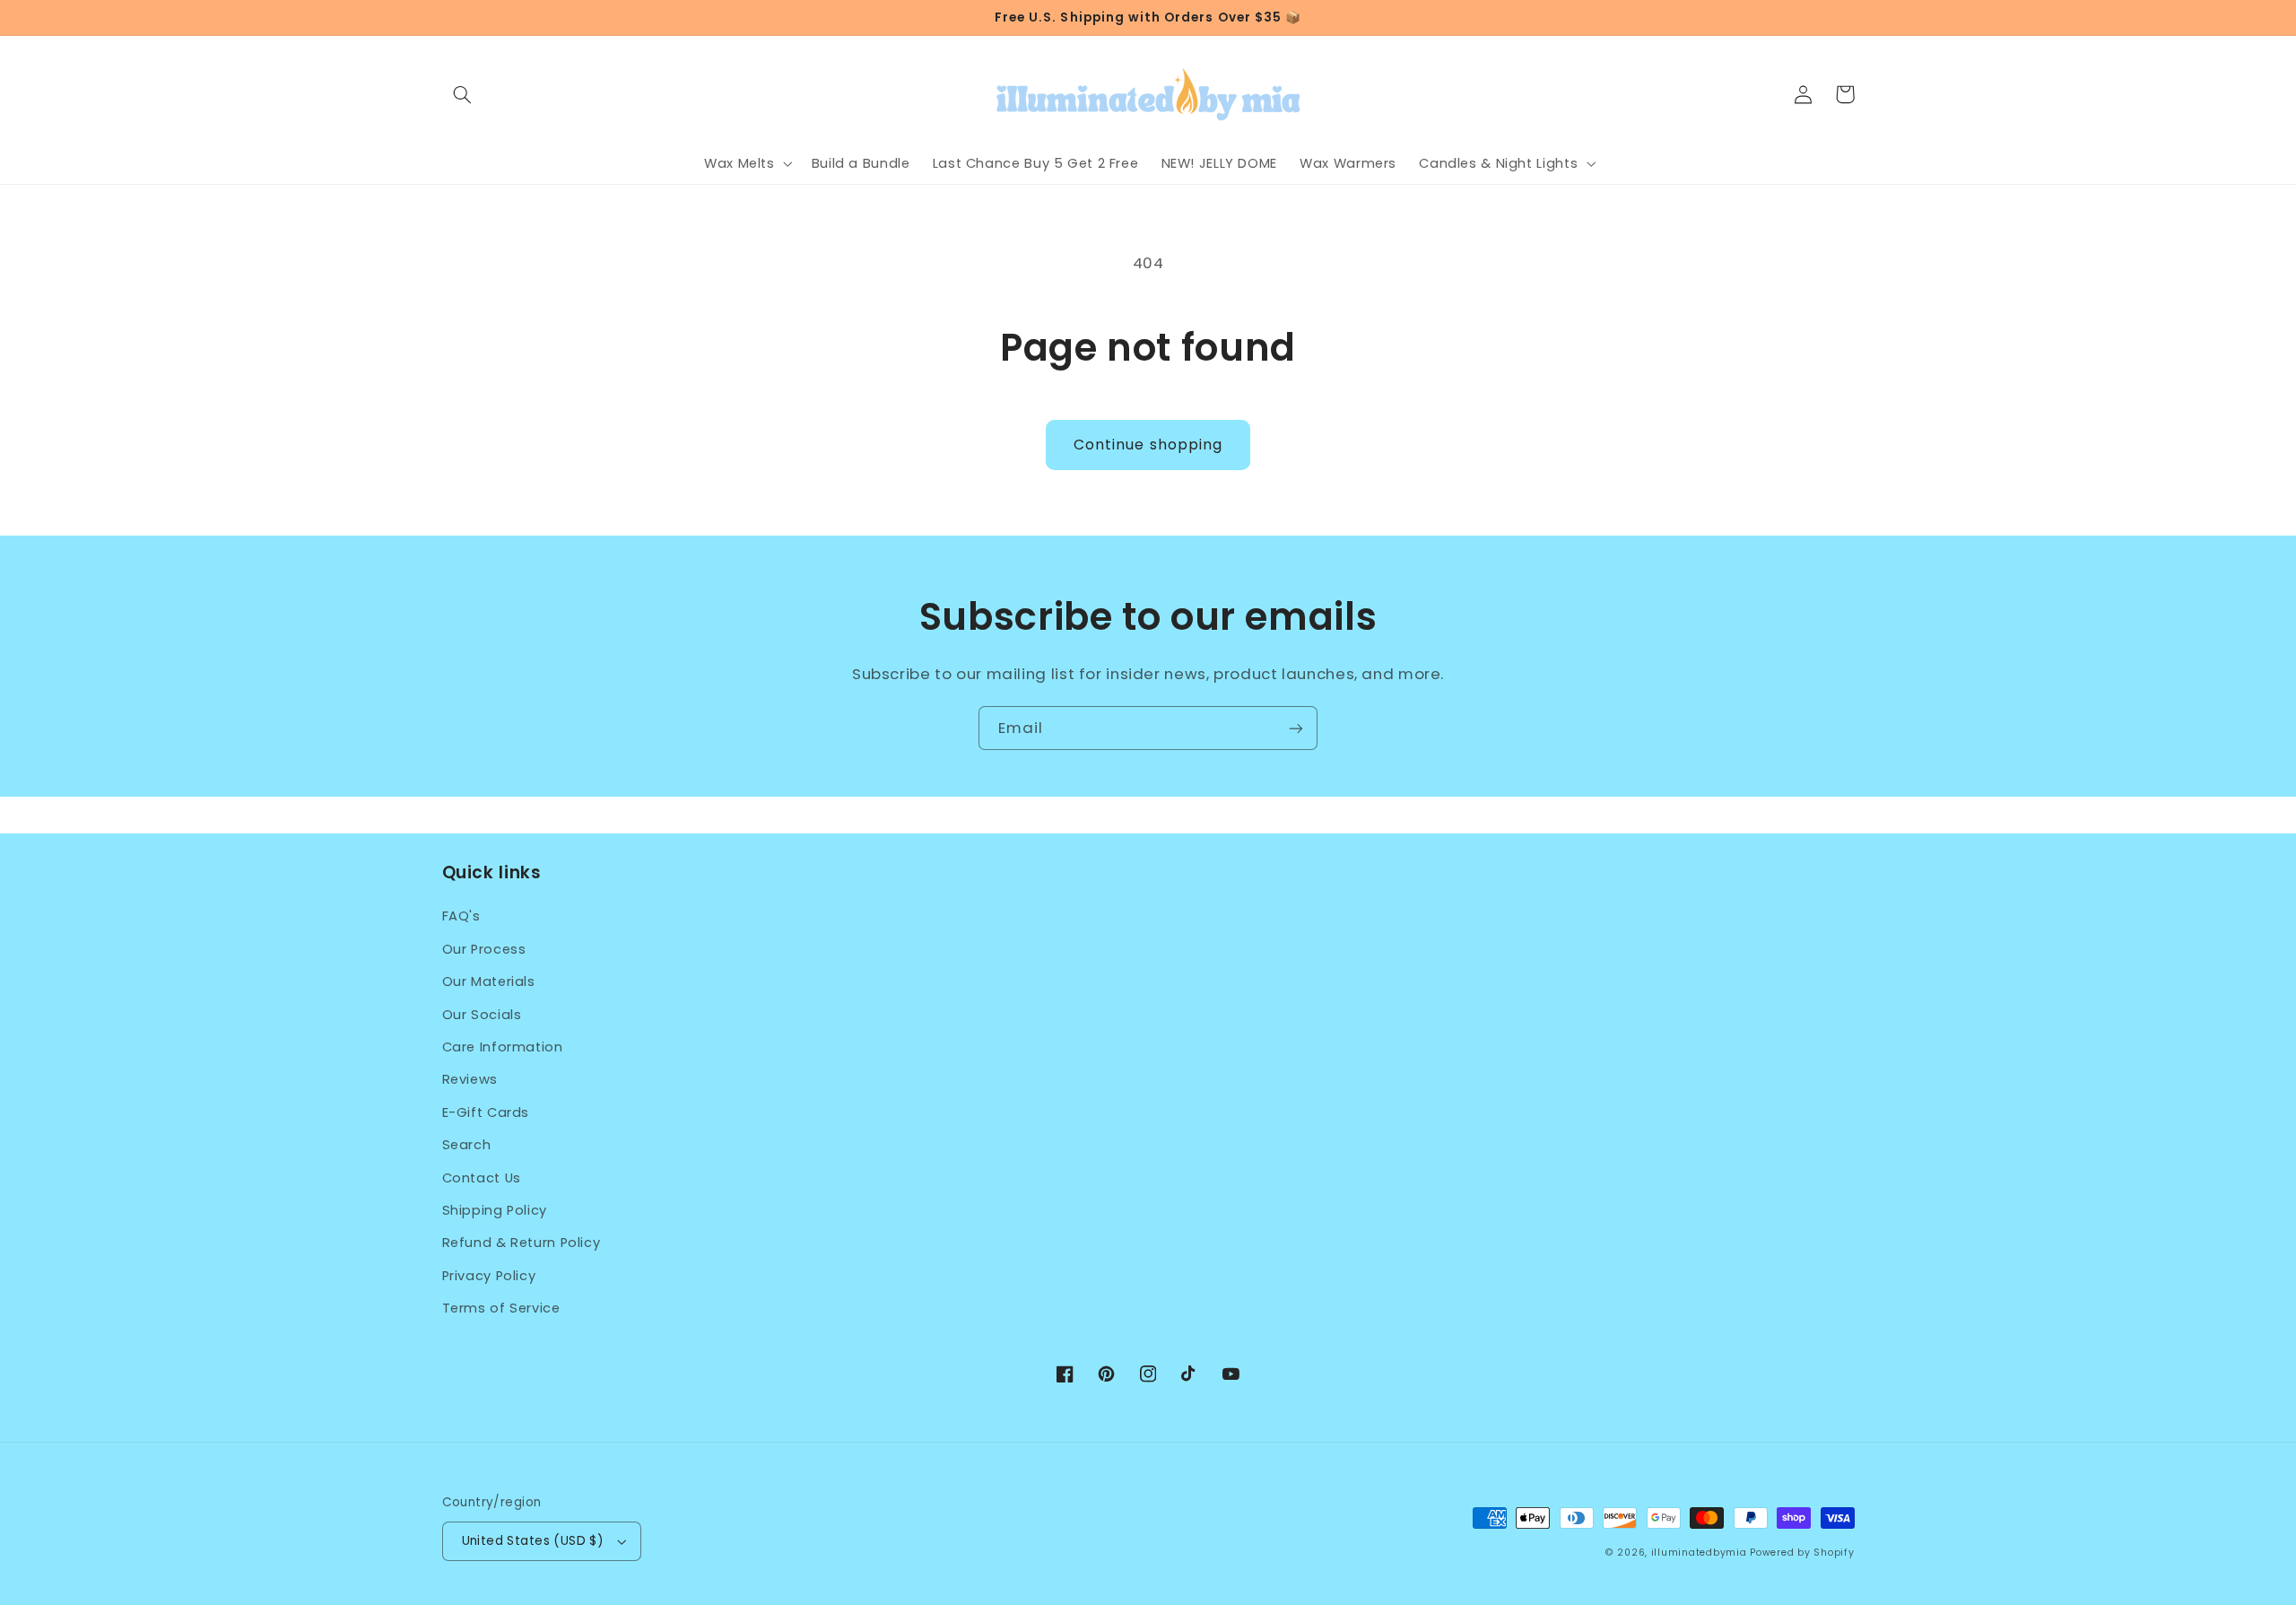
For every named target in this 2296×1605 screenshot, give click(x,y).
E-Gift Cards (486, 1112)
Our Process (484, 949)
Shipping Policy (495, 1210)
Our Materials (489, 981)
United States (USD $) (533, 1541)
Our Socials (482, 1015)
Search (467, 1145)
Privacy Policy (489, 1276)
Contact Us (482, 1178)
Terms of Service (501, 1308)
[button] (463, 94)
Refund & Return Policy (522, 1243)
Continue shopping (1148, 445)
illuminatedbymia (1699, 1553)
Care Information (503, 1047)
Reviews (470, 1079)
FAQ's (461, 916)
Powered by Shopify (1802, 1553)
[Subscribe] (1296, 728)
